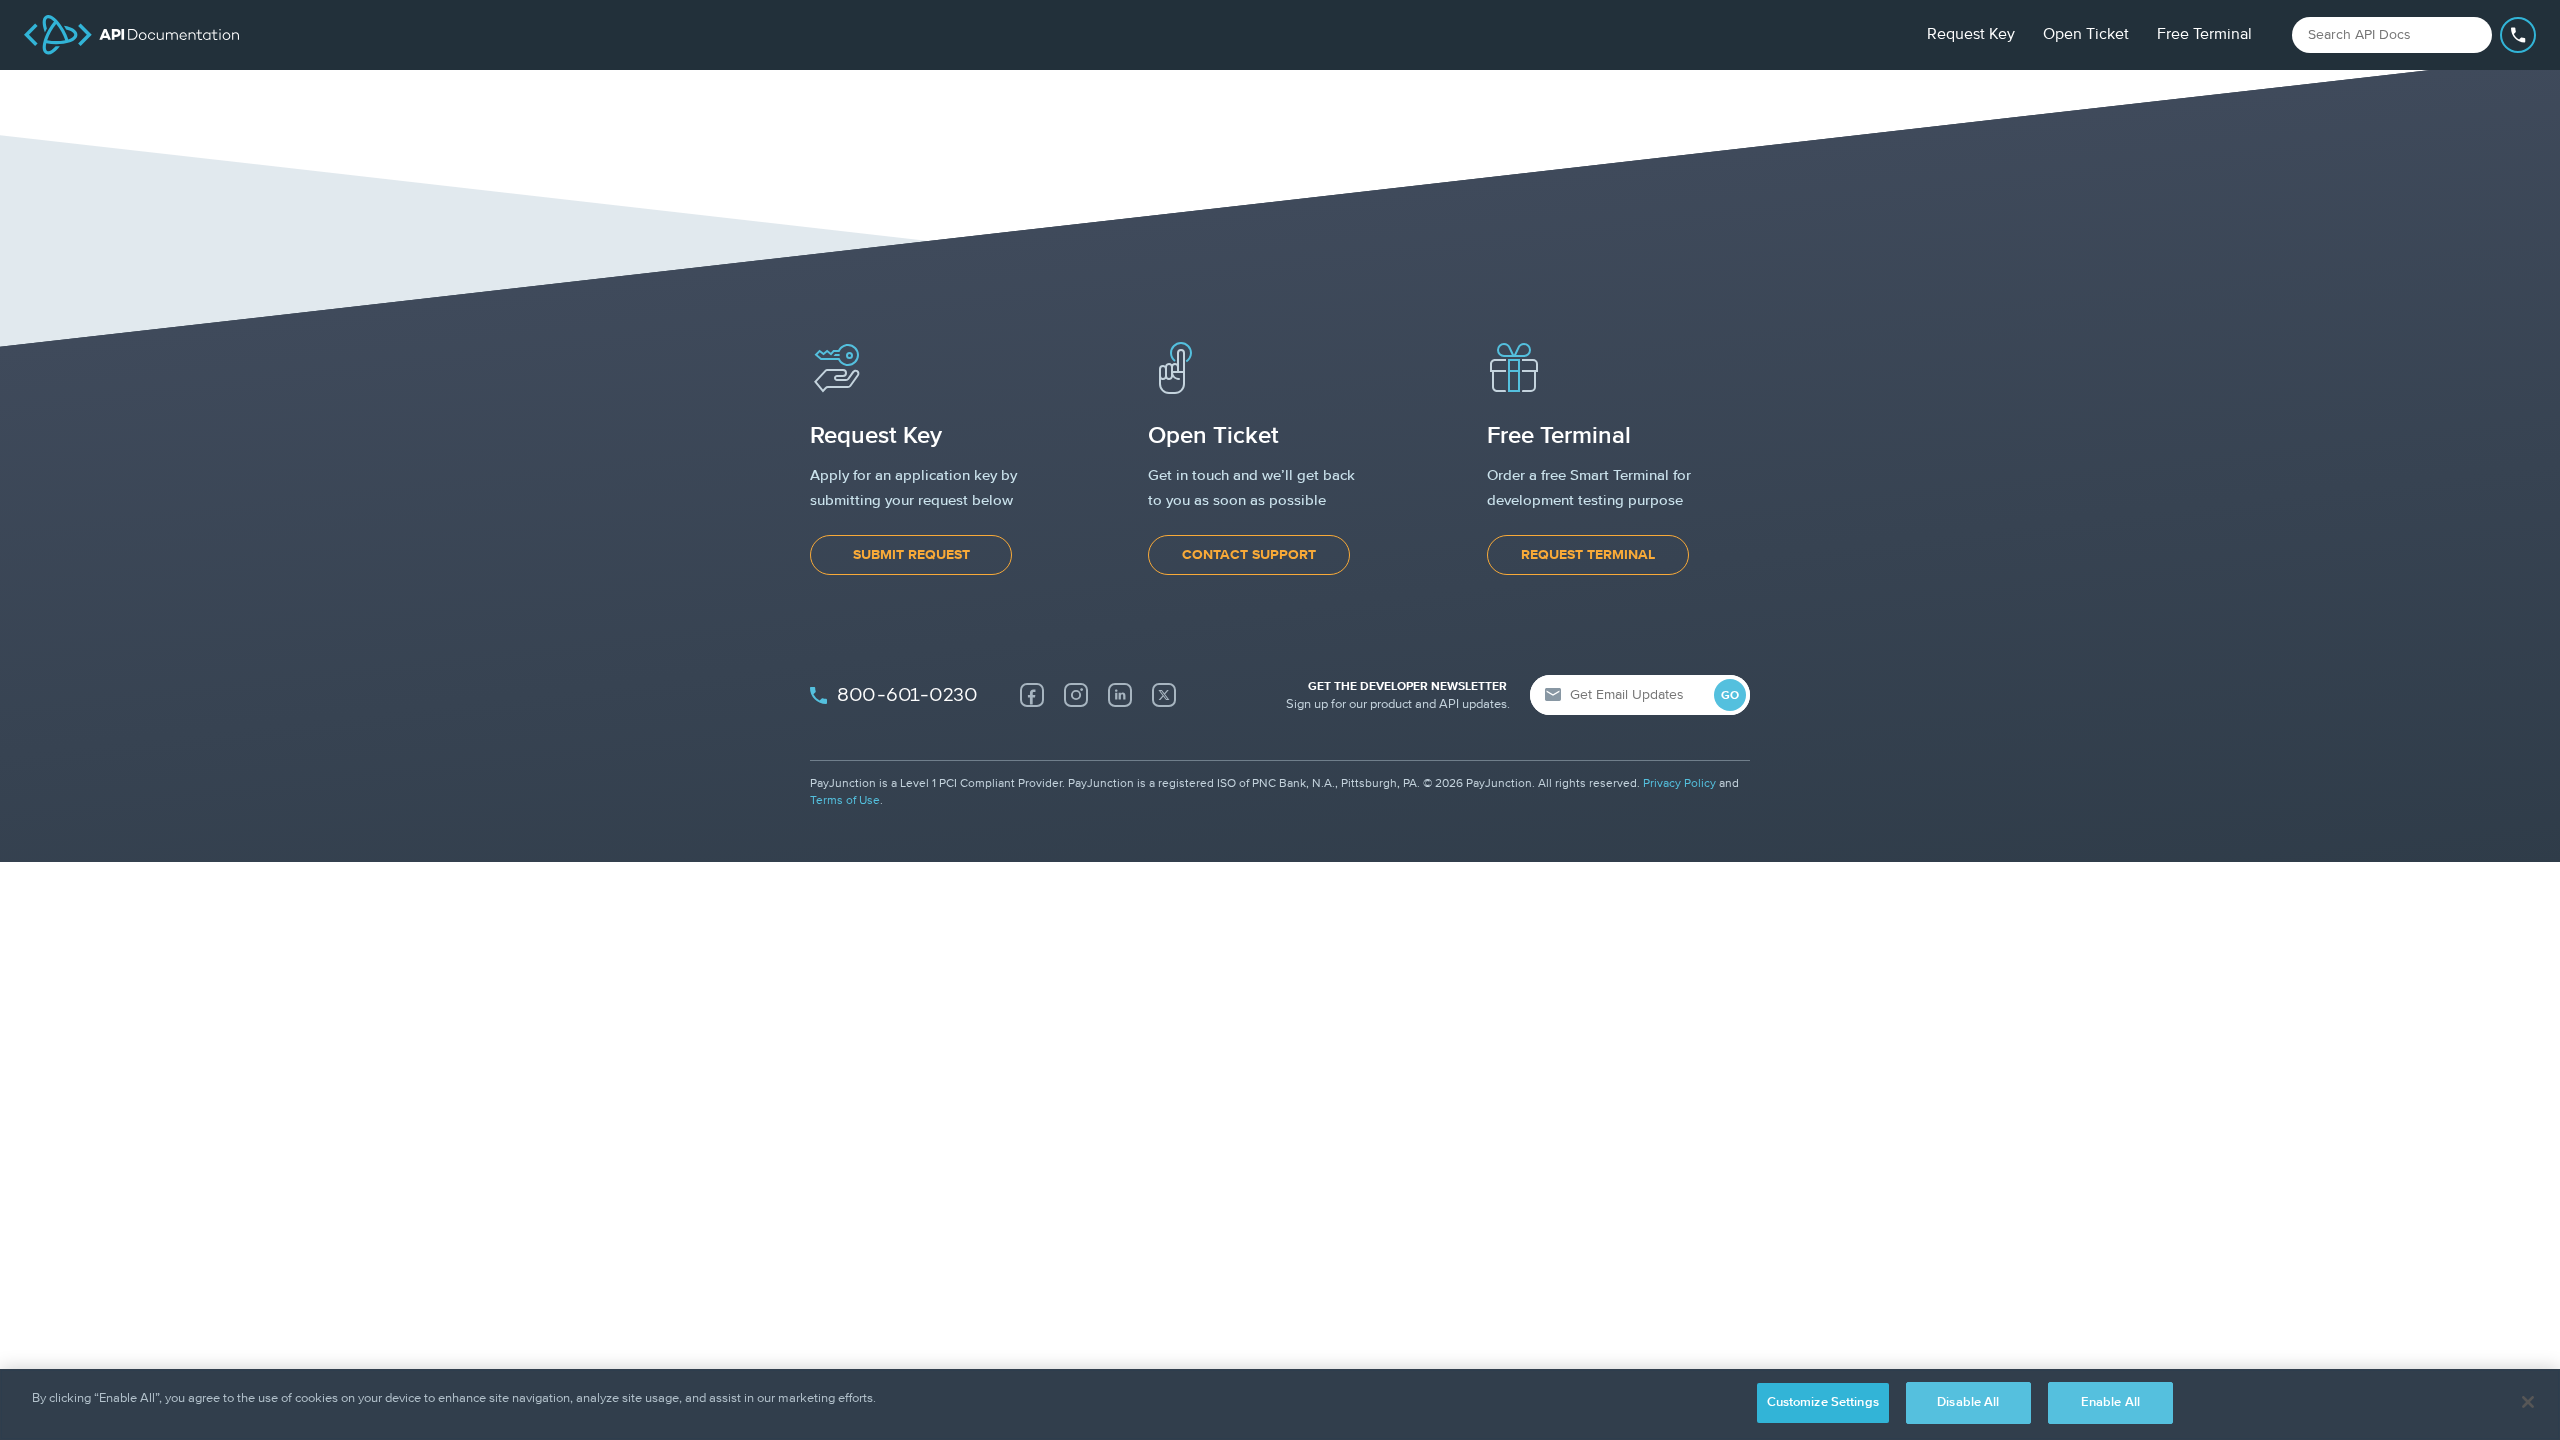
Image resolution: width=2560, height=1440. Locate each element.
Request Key (1971, 35)
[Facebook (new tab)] (1032, 695)
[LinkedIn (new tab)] (1120, 695)
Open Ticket (2086, 35)
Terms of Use (845, 801)
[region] (1280, 1404)
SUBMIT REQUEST (911, 555)
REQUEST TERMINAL (1588, 555)
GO (1730, 696)
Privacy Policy (1679, 784)
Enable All (2110, 1402)
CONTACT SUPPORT (1249, 555)
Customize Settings (1823, 1402)
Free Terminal (2204, 35)
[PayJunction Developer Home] (131, 35)
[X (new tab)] (1164, 695)
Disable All (1968, 1402)
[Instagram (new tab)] (1076, 695)
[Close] (2528, 1402)
